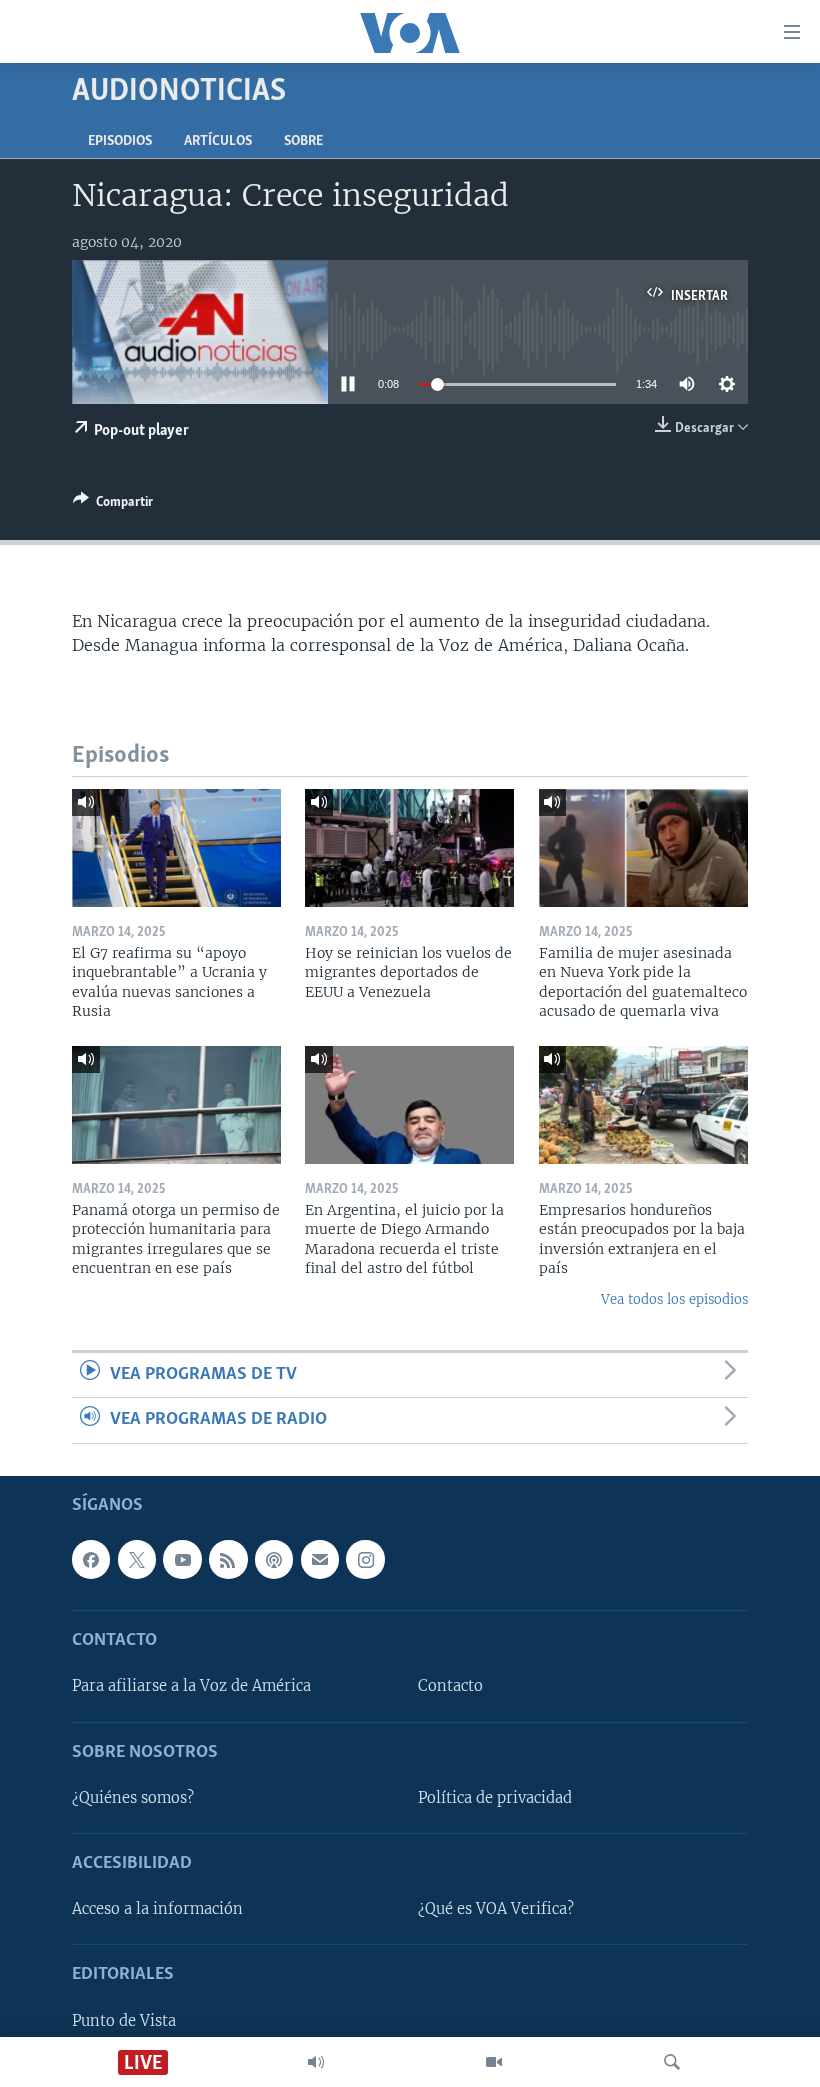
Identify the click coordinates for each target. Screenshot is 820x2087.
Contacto (450, 1686)
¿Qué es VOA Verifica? (496, 1909)
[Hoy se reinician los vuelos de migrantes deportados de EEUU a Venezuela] (409, 848)
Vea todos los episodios (674, 1299)
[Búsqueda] (672, 2062)
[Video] (494, 2062)
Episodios (120, 141)
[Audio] (316, 2062)
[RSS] (228, 1559)
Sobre (303, 141)
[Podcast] (274, 1559)
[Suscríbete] (320, 1559)
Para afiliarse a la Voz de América (191, 1686)
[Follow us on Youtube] (182, 1559)
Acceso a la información (157, 1909)
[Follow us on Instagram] (365, 1559)
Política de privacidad (495, 1798)
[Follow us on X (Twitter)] (137, 1559)
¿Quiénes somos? (133, 1798)
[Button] (113, 505)
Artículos (218, 141)
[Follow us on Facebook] (91, 1559)
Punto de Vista (124, 2020)
